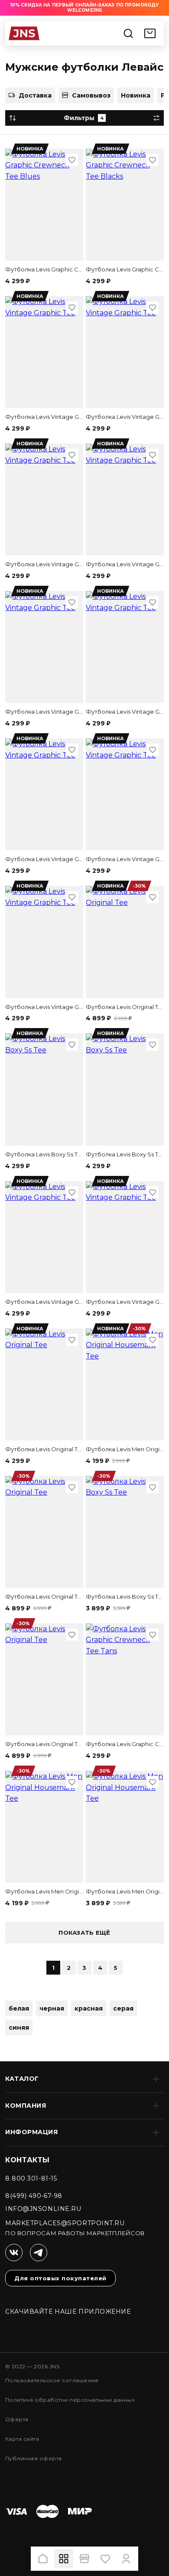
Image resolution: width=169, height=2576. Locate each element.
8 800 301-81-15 (31, 2178)
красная (89, 2008)
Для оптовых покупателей (60, 2278)
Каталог (22, 2079)
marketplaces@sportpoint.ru (65, 2223)
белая (19, 2008)
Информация (32, 2132)
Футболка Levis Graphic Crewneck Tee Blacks (125, 269)
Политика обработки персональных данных (70, 2400)
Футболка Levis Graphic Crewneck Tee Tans (125, 1744)
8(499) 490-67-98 (34, 2196)
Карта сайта (22, 2439)
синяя (19, 2027)
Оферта (17, 2419)
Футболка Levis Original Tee (125, 1007)
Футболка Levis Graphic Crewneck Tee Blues (44, 269)
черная (52, 2008)
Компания (26, 2106)
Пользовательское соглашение (52, 2380)
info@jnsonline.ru (43, 2209)
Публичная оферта (34, 2458)
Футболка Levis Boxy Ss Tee (44, 1154)
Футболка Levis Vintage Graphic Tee (44, 417)
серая (123, 2008)
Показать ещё (84, 1933)
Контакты (28, 2160)
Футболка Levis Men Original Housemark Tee (125, 1449)
